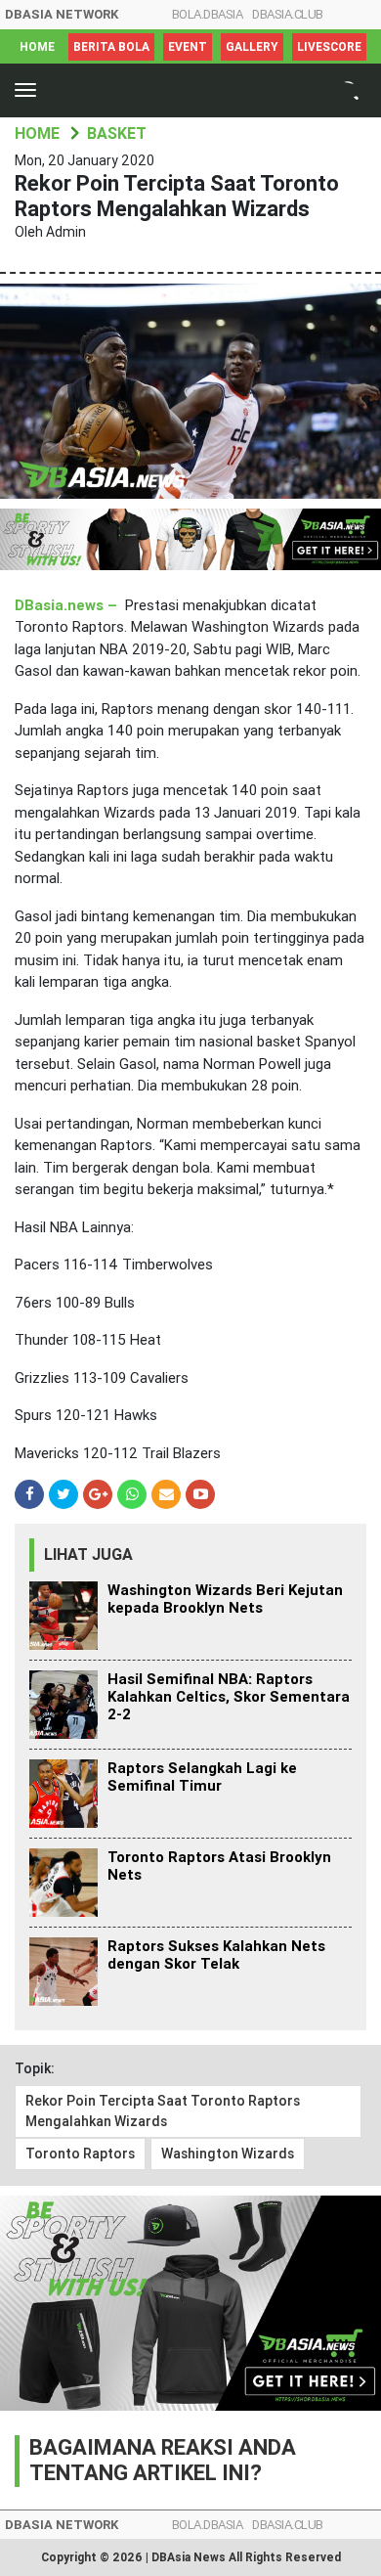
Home (37, 47)
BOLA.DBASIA (208, 14)
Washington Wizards (228, 2154)
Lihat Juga (88, 1554)
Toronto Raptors (80, 2154)
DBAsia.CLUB (288, 14)
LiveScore (329, 47)
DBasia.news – (68, 605)
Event (188, 47)
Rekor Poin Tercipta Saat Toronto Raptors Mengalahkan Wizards (163, 2111)
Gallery (252, 47)
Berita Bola (111, 47)
